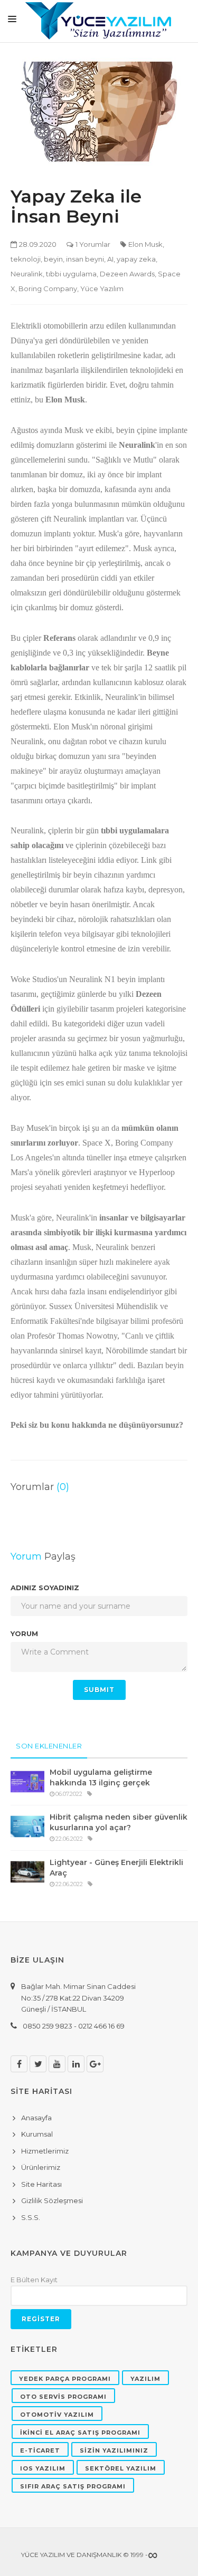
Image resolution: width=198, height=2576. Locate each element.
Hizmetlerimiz (45, 2151)
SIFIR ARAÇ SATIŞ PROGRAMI (73, 2486)
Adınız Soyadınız (45, 1588)
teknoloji (26, 259)
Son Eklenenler (49, 1746)
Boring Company (48, 289)
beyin (53, 259)
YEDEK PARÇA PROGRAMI (65, 2379)
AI (110, 259)
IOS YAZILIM (43, 2468)
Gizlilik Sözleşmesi (52, 2200)
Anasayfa (36, 2118)
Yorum (24, 1633)
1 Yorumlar (93, 244)
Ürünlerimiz (41, 2167)
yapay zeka (136, 259)
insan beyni (85, 259)
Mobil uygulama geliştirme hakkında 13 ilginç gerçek (101, 1777)
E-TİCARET (40, 2450)
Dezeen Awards (127, 274)
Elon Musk (145, 244)
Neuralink (27, 274)
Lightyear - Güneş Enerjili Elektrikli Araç (116, 1868)
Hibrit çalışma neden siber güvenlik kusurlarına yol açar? (119, 1822)
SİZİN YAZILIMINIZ (114, 2450)
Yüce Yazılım (102, 289)
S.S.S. (31, 2217)
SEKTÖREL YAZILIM (121, 2468)
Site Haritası (41, 2184)
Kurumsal (37, 2134)
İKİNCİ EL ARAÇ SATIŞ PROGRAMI (80, 2433)
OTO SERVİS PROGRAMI (63, 2397)
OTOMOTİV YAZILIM (57, 2415)
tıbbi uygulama (71, 274)
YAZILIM (145, 2379)
